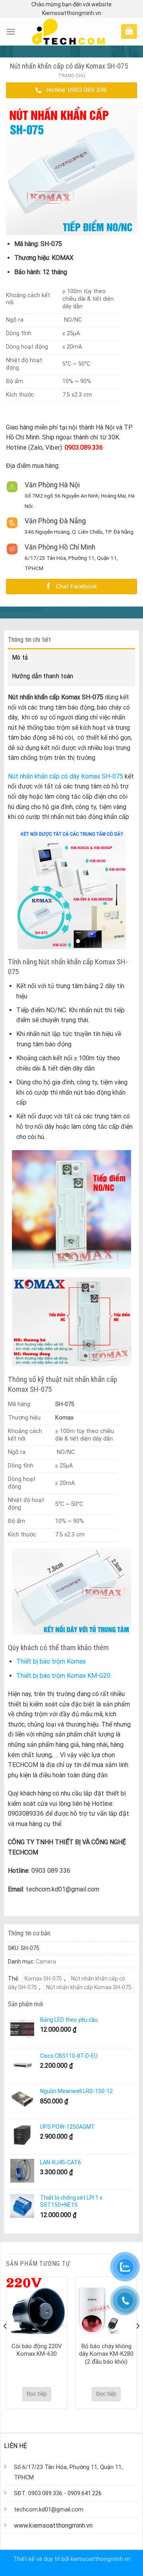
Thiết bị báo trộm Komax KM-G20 (63, 1676)
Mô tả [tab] (20, 657)
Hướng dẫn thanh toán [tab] (43, 676)
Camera (46, 1962)
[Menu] (11, 31)
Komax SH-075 (43, 1979)
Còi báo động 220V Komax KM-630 (37, 2350)
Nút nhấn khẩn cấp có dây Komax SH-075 (66, 776)
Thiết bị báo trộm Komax (51, 1661)
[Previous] (6, 2342)
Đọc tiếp (37, 2394)
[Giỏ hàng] (129, 31)
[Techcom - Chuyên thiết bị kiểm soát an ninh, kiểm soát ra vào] (68, 32)
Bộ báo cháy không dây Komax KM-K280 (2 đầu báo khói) (106, 2354)
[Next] (137, 2342)
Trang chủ (71, 76)
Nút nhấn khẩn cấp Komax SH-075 (89, 1987)
